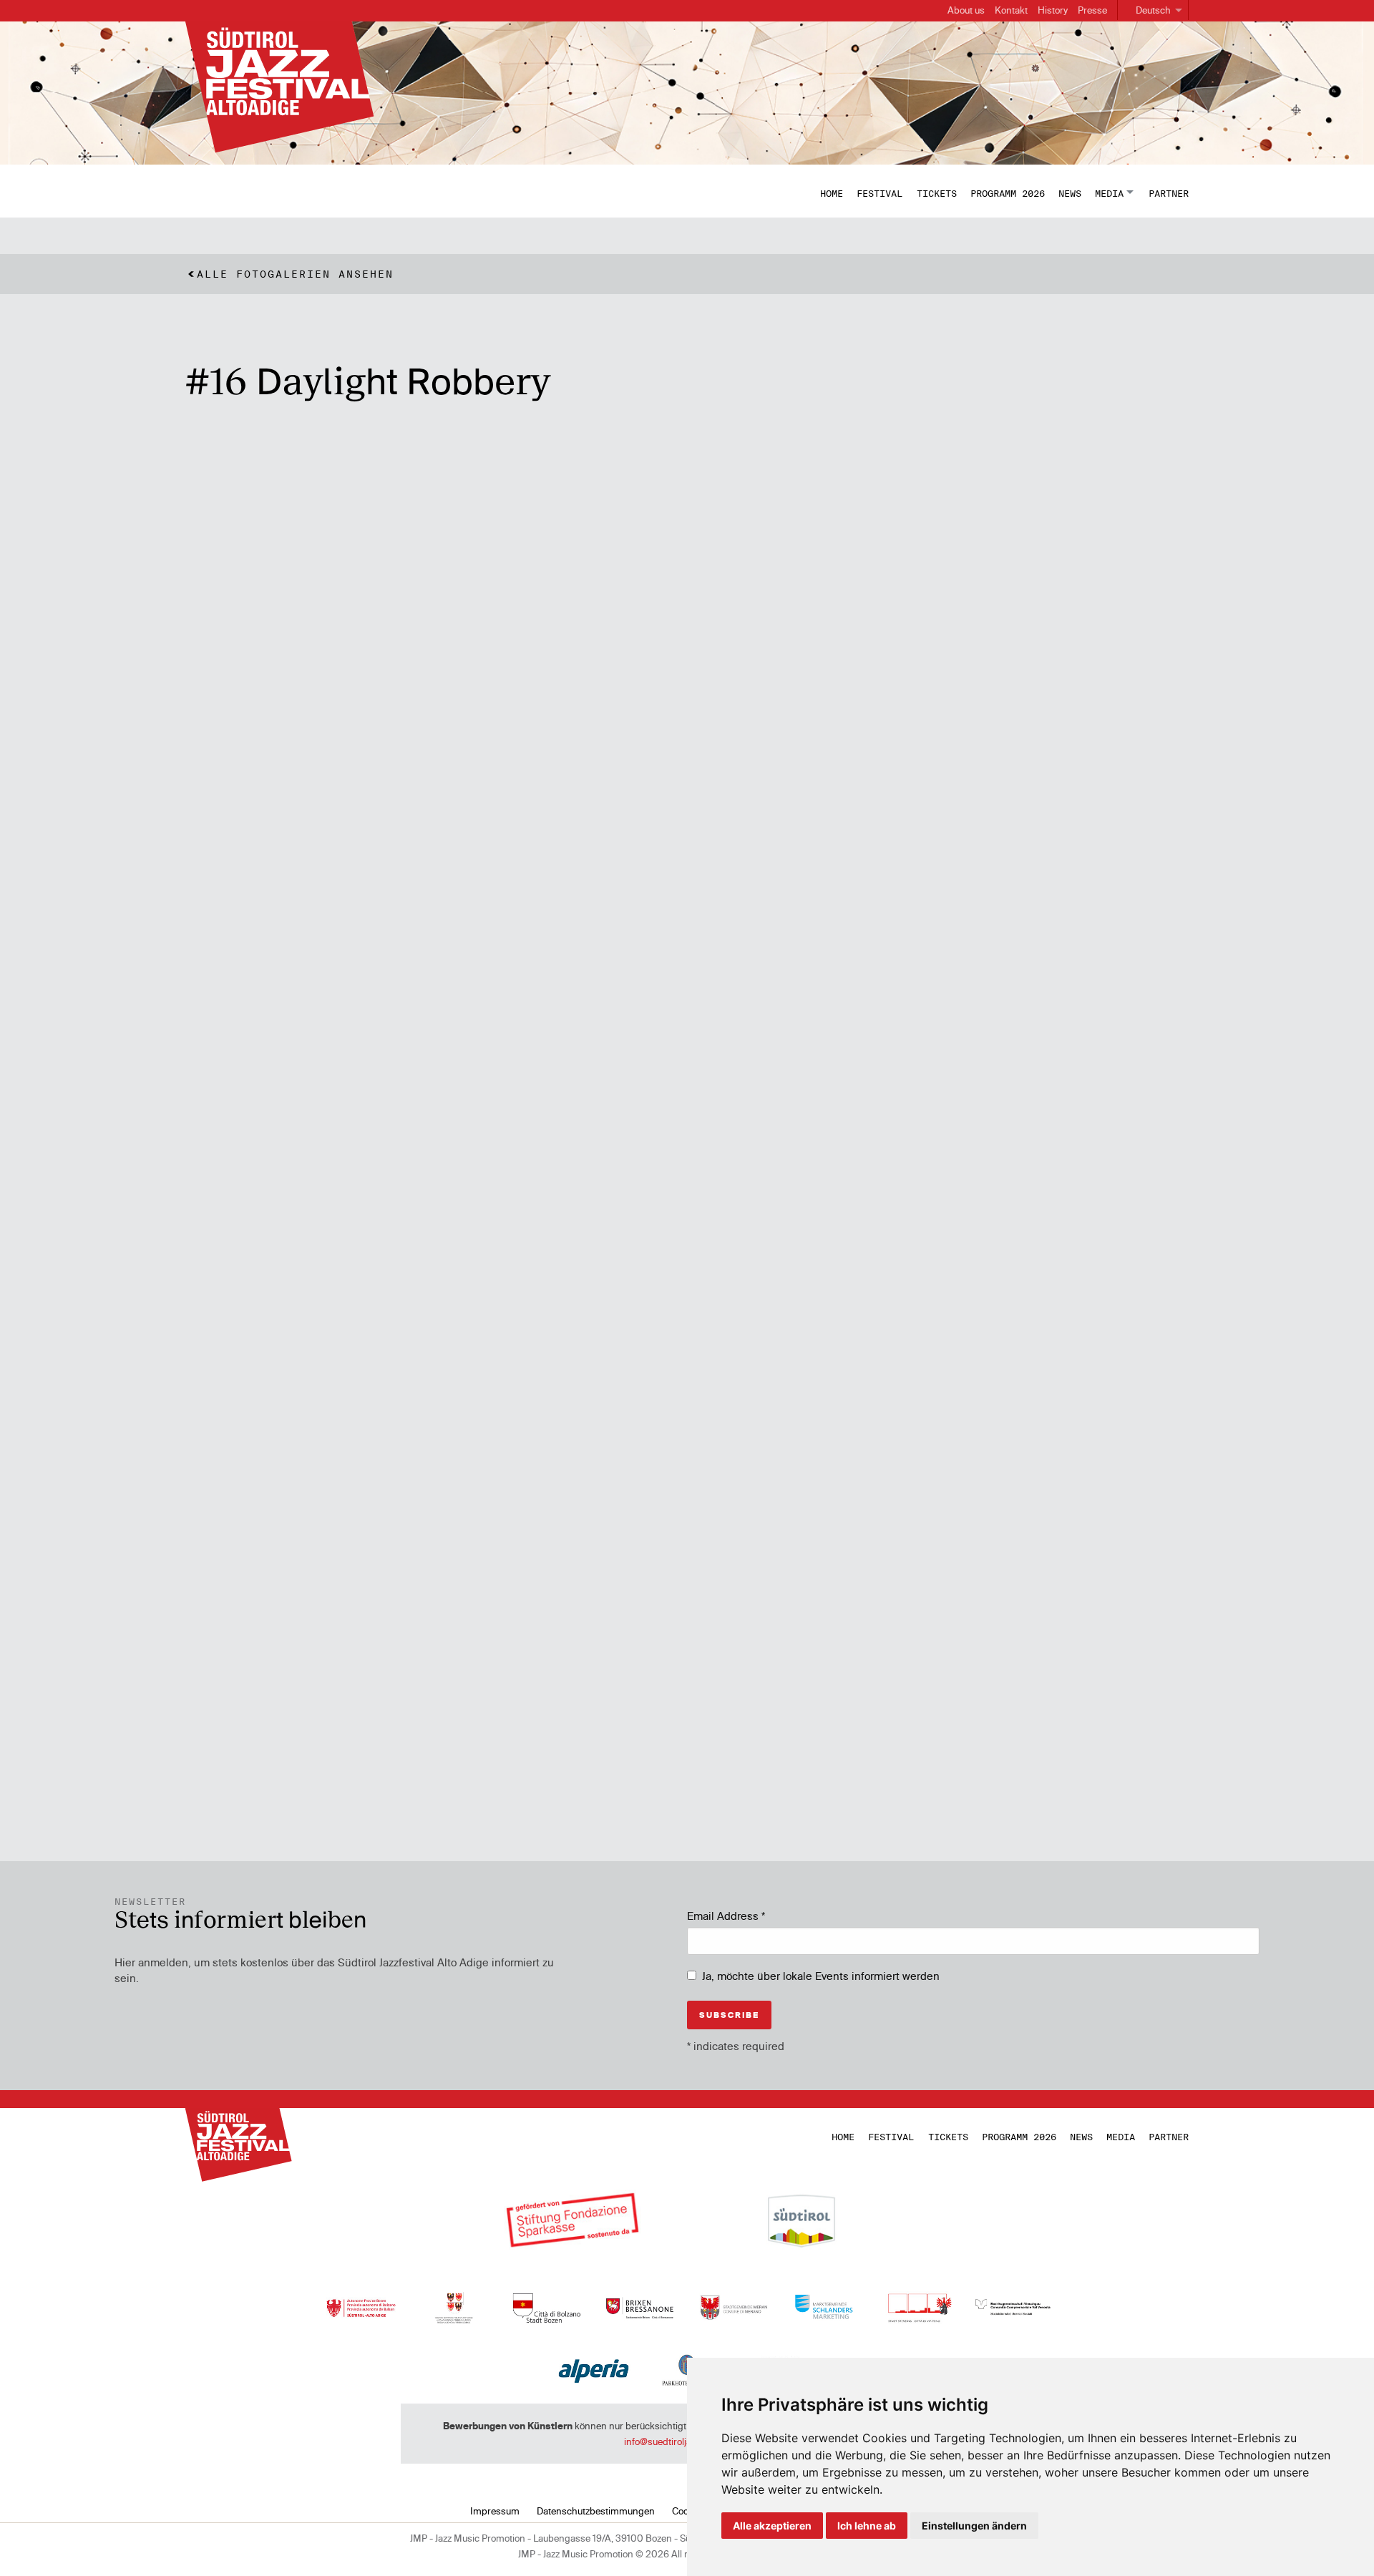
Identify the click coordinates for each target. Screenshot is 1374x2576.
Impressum (495, 2511)
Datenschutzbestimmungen (596, 2511)
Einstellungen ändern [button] (974, 2526)
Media (1109, 193)
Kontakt (1011, 10)
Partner (1169, 193)
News (1070, 193)
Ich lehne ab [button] (867, 2526)
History (1053, 10)
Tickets (937, 193)
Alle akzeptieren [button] (772, 2526)
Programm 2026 (1008, 193)
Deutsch (1153, 10)
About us (966, 10)
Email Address (726, 1916)
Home (832, 193)
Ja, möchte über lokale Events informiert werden (821, 1976)
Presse (1092, 10)
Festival (880, 193)
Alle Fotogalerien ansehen (295, 274)
